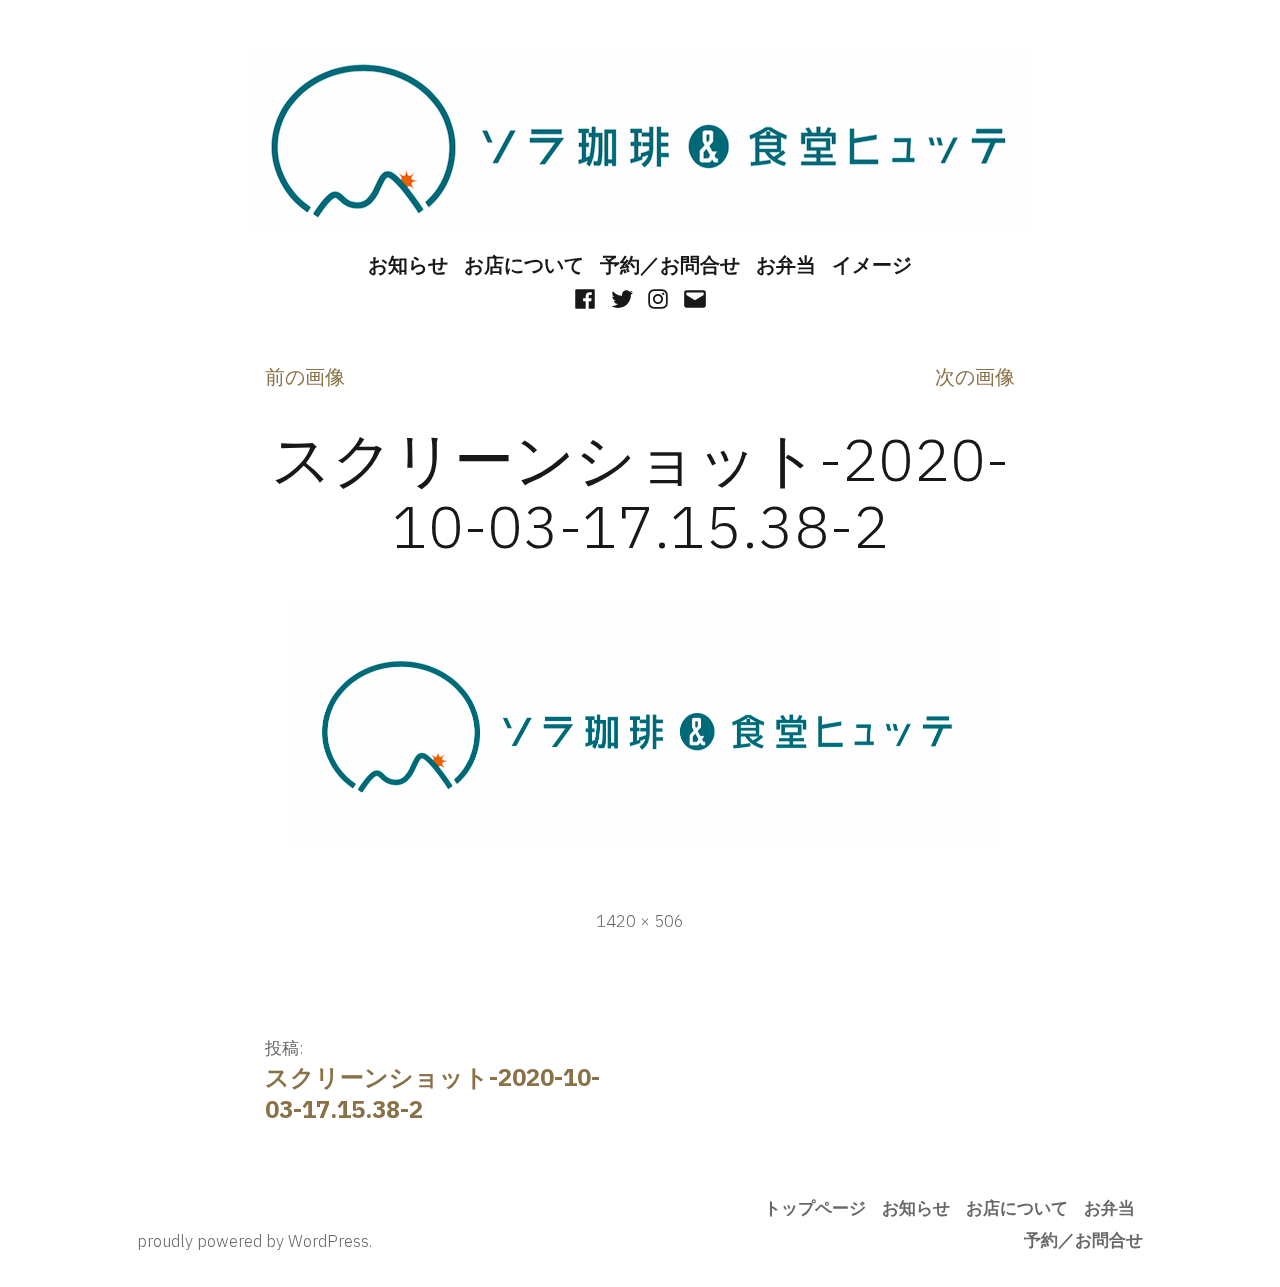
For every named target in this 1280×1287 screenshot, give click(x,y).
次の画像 (975, 376)
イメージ (872, 264)
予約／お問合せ (670, 264)
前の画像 (305, 376)
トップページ (815, 1208)
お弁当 (786, 264)
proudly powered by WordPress (253, 1241)
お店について (524, 264)
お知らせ (408, 264)
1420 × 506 (640, 921)
